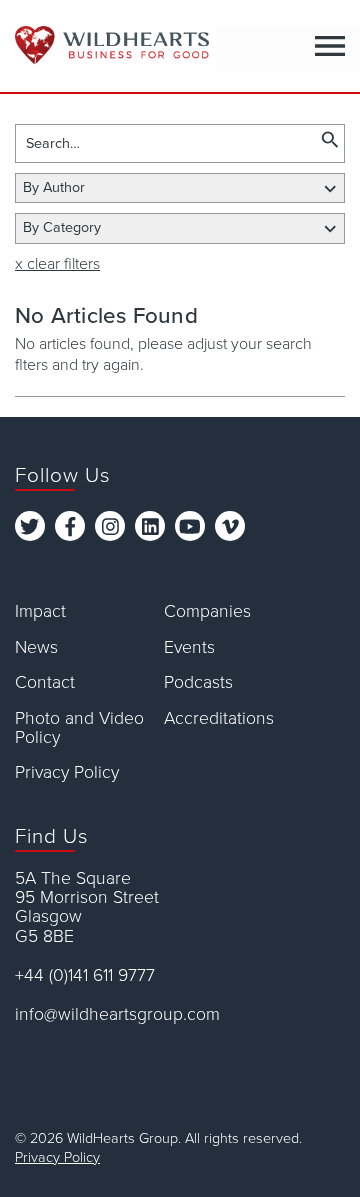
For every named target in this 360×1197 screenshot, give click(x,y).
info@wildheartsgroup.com (117, 1014)
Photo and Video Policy (79, 728)
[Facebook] (70, 526)
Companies (207, 611)
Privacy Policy (67, 772)
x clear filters (57, 264)
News (36, 647)
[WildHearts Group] (104, 46)
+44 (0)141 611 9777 (85, 975)
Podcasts (198, 682)
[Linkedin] (150, 526)
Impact (40, 611)
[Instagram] (110, 526)
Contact (45, 682)
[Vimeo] (230, 526)
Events (189, 647)
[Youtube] (190, 526)
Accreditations (219, 718)
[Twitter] (30, 526)
